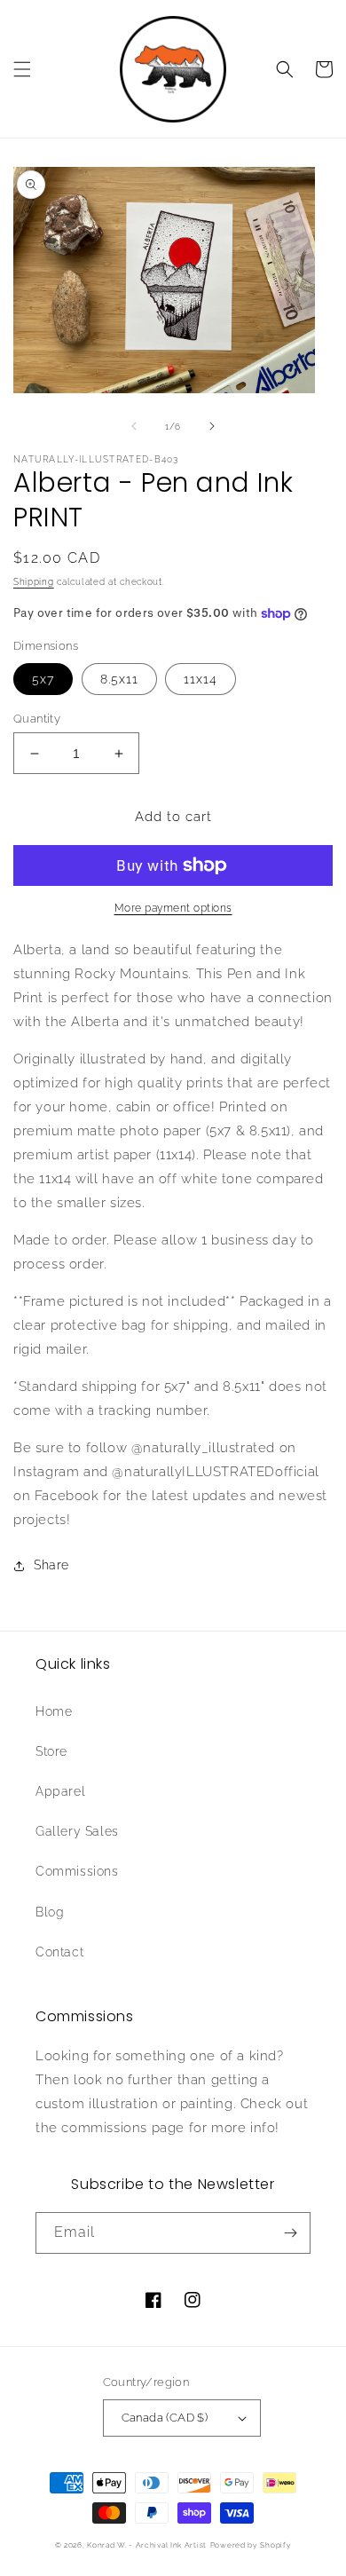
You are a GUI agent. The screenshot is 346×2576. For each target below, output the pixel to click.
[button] (22, 69)
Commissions (77, 1871)
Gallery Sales (77, 1831)
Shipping (34, 582)
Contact (59, 1952)
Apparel (60, 1791)
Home (54, 1711)
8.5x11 (119, 679)
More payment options (173, 908)
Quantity (37, 719)
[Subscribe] (290, 2233)
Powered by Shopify (251, 2545)
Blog (50, 1912)
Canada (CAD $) (165, 2418)
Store (51, 1751)
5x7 (43, 679)
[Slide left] (134, 426)
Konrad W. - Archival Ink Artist (147, 2545)
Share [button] (51, 1565)
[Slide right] (212, 426)
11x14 (201, 679)
